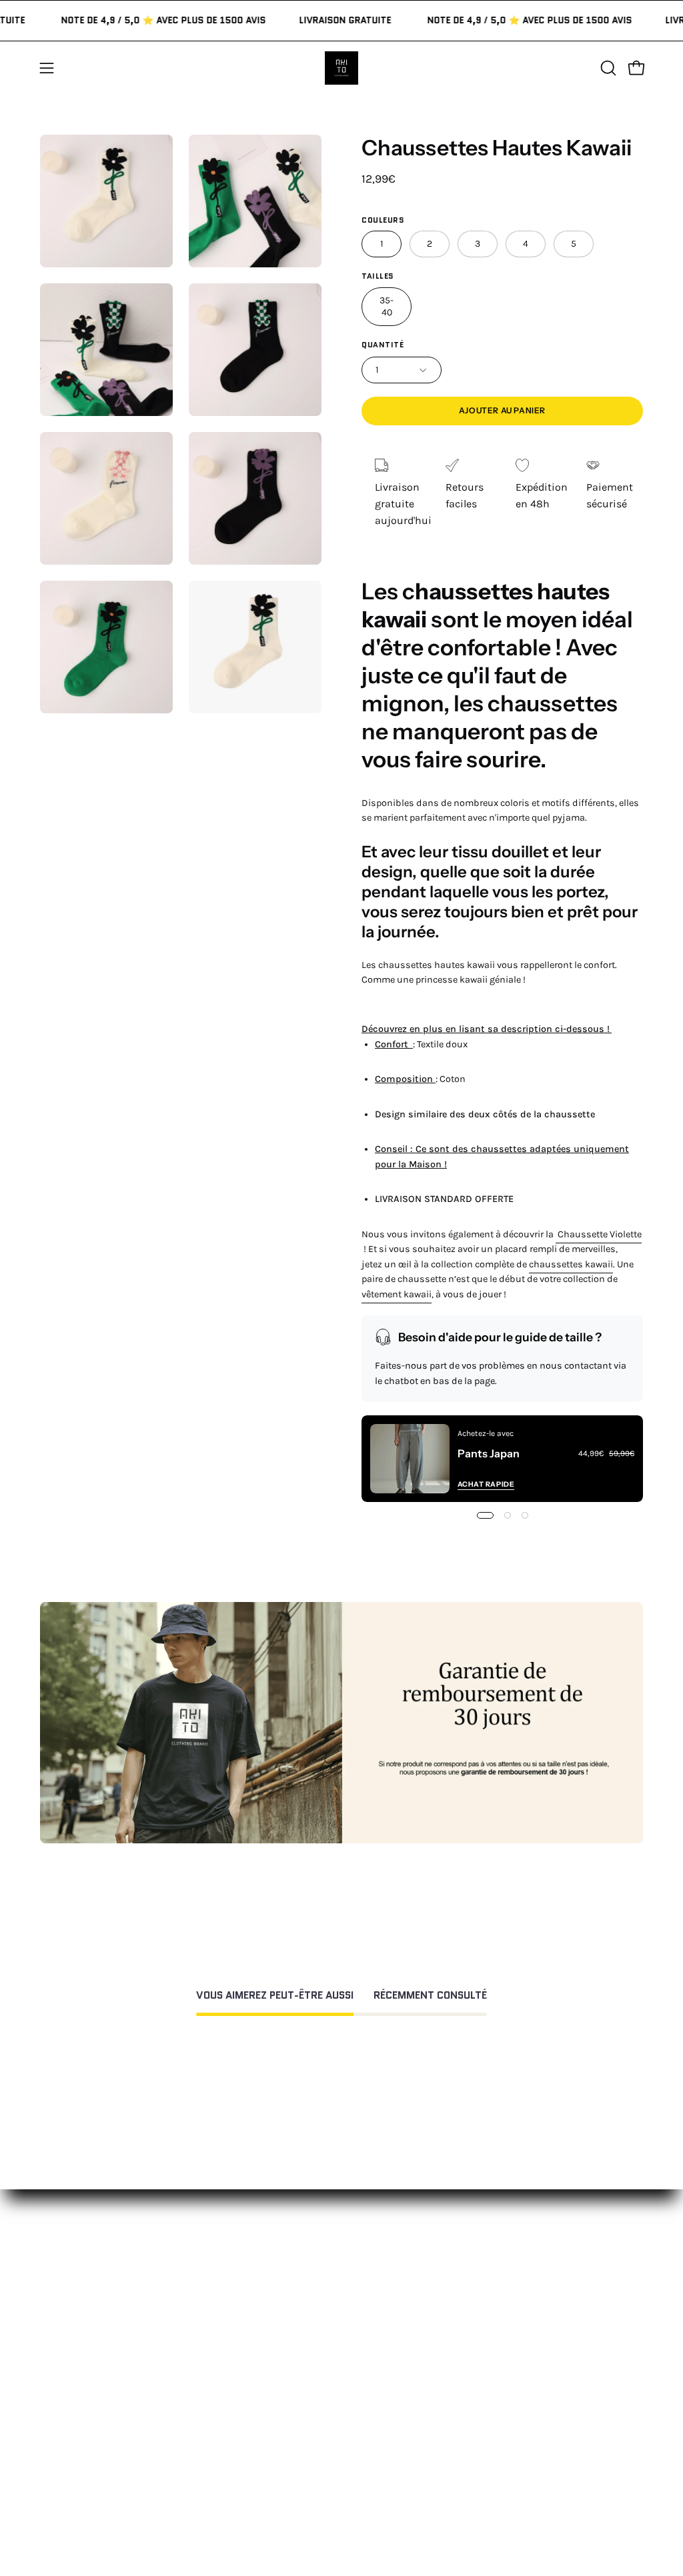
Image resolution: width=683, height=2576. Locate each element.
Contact (343, 2248)
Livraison (472, 2330)
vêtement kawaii (397, 1294)
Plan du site (352, 2463)
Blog (460, 2374)
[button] (607, 68)
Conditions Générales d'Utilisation (353, 2347)
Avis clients (477, 2308)
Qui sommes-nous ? (499, 2286)
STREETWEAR (229, 2292)
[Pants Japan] (410, 1459)
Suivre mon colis (491, 2352)
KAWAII (214, 2336)
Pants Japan (489, 1453)
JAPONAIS (220, 2270)
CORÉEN (217, 2314)
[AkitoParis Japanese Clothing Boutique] (341, 68)
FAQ (332, 2270)
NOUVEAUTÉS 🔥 (237, 2248)
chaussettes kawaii (571, 1264)
